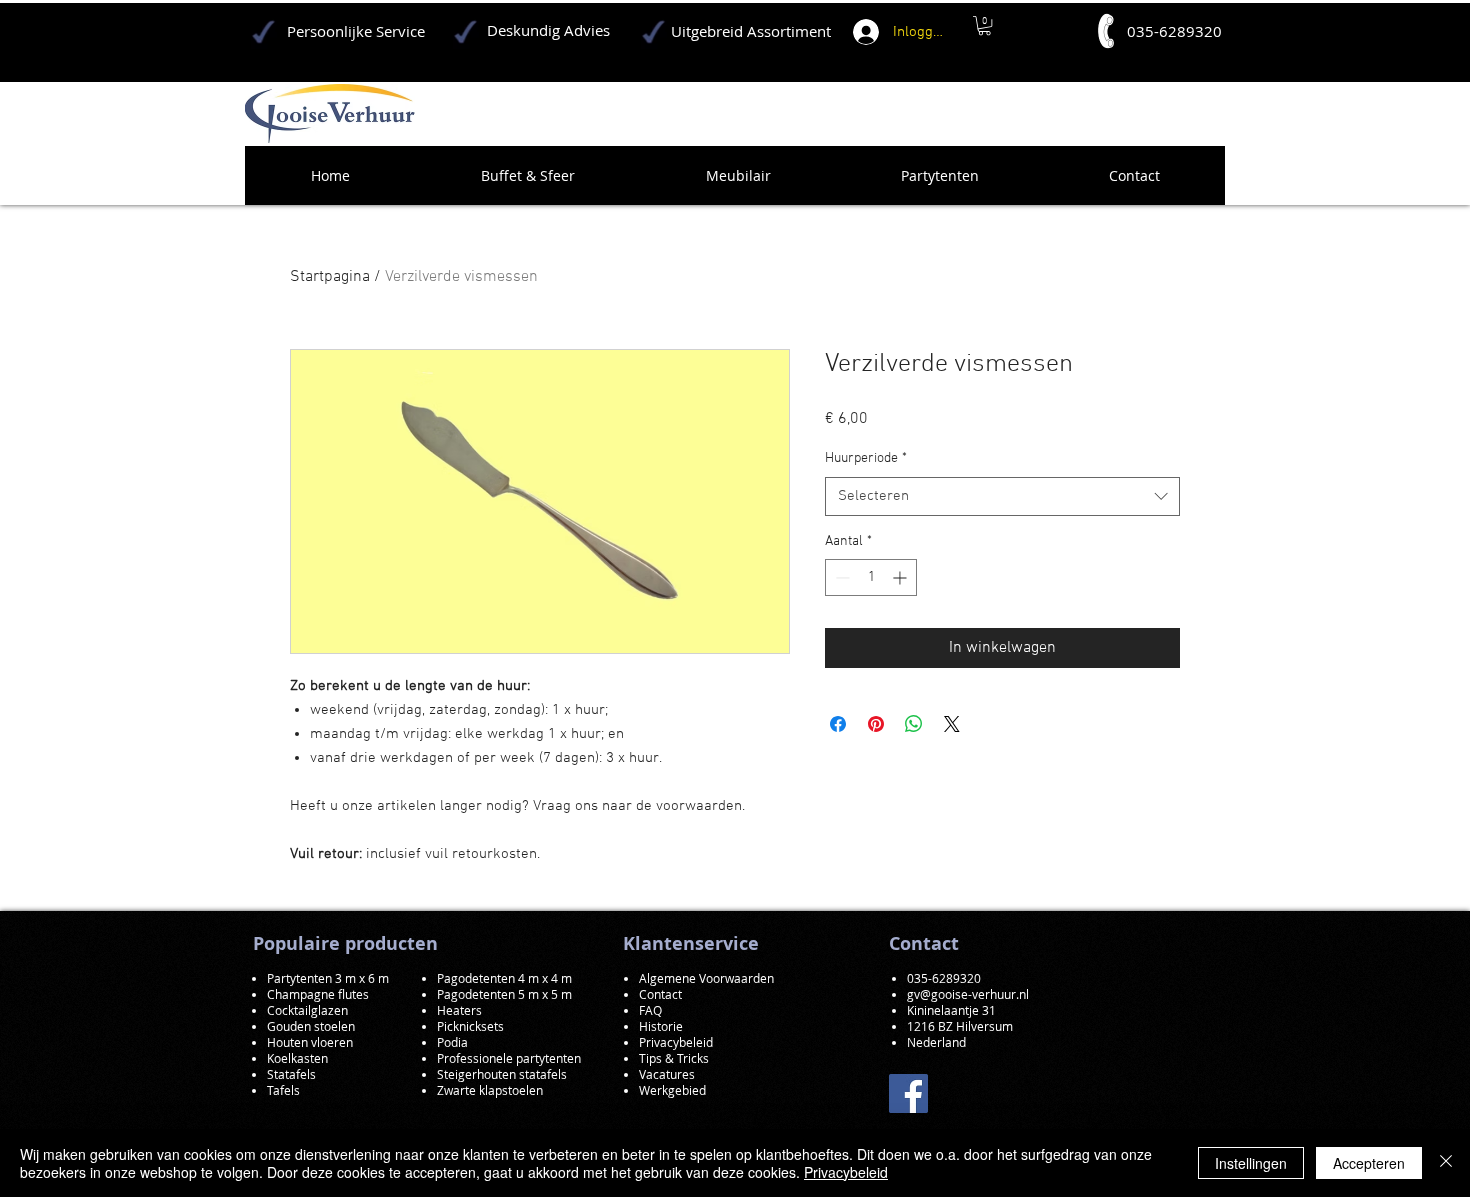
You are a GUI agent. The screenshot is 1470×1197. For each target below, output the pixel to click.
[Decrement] (840, 577)
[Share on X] (952, 724)
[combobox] (1002, 496)
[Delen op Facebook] (838, 724)
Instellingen (1251, 1163)
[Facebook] (908, 1093)
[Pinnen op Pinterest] (876, 724)
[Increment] (901, 577)
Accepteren (1369, 1163)
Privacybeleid (846, 1172)
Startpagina (330, 277)
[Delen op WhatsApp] (914, 724)
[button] (984, 25)
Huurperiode (866, 458)
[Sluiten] (1446, 1163)
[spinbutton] (871, 577)
